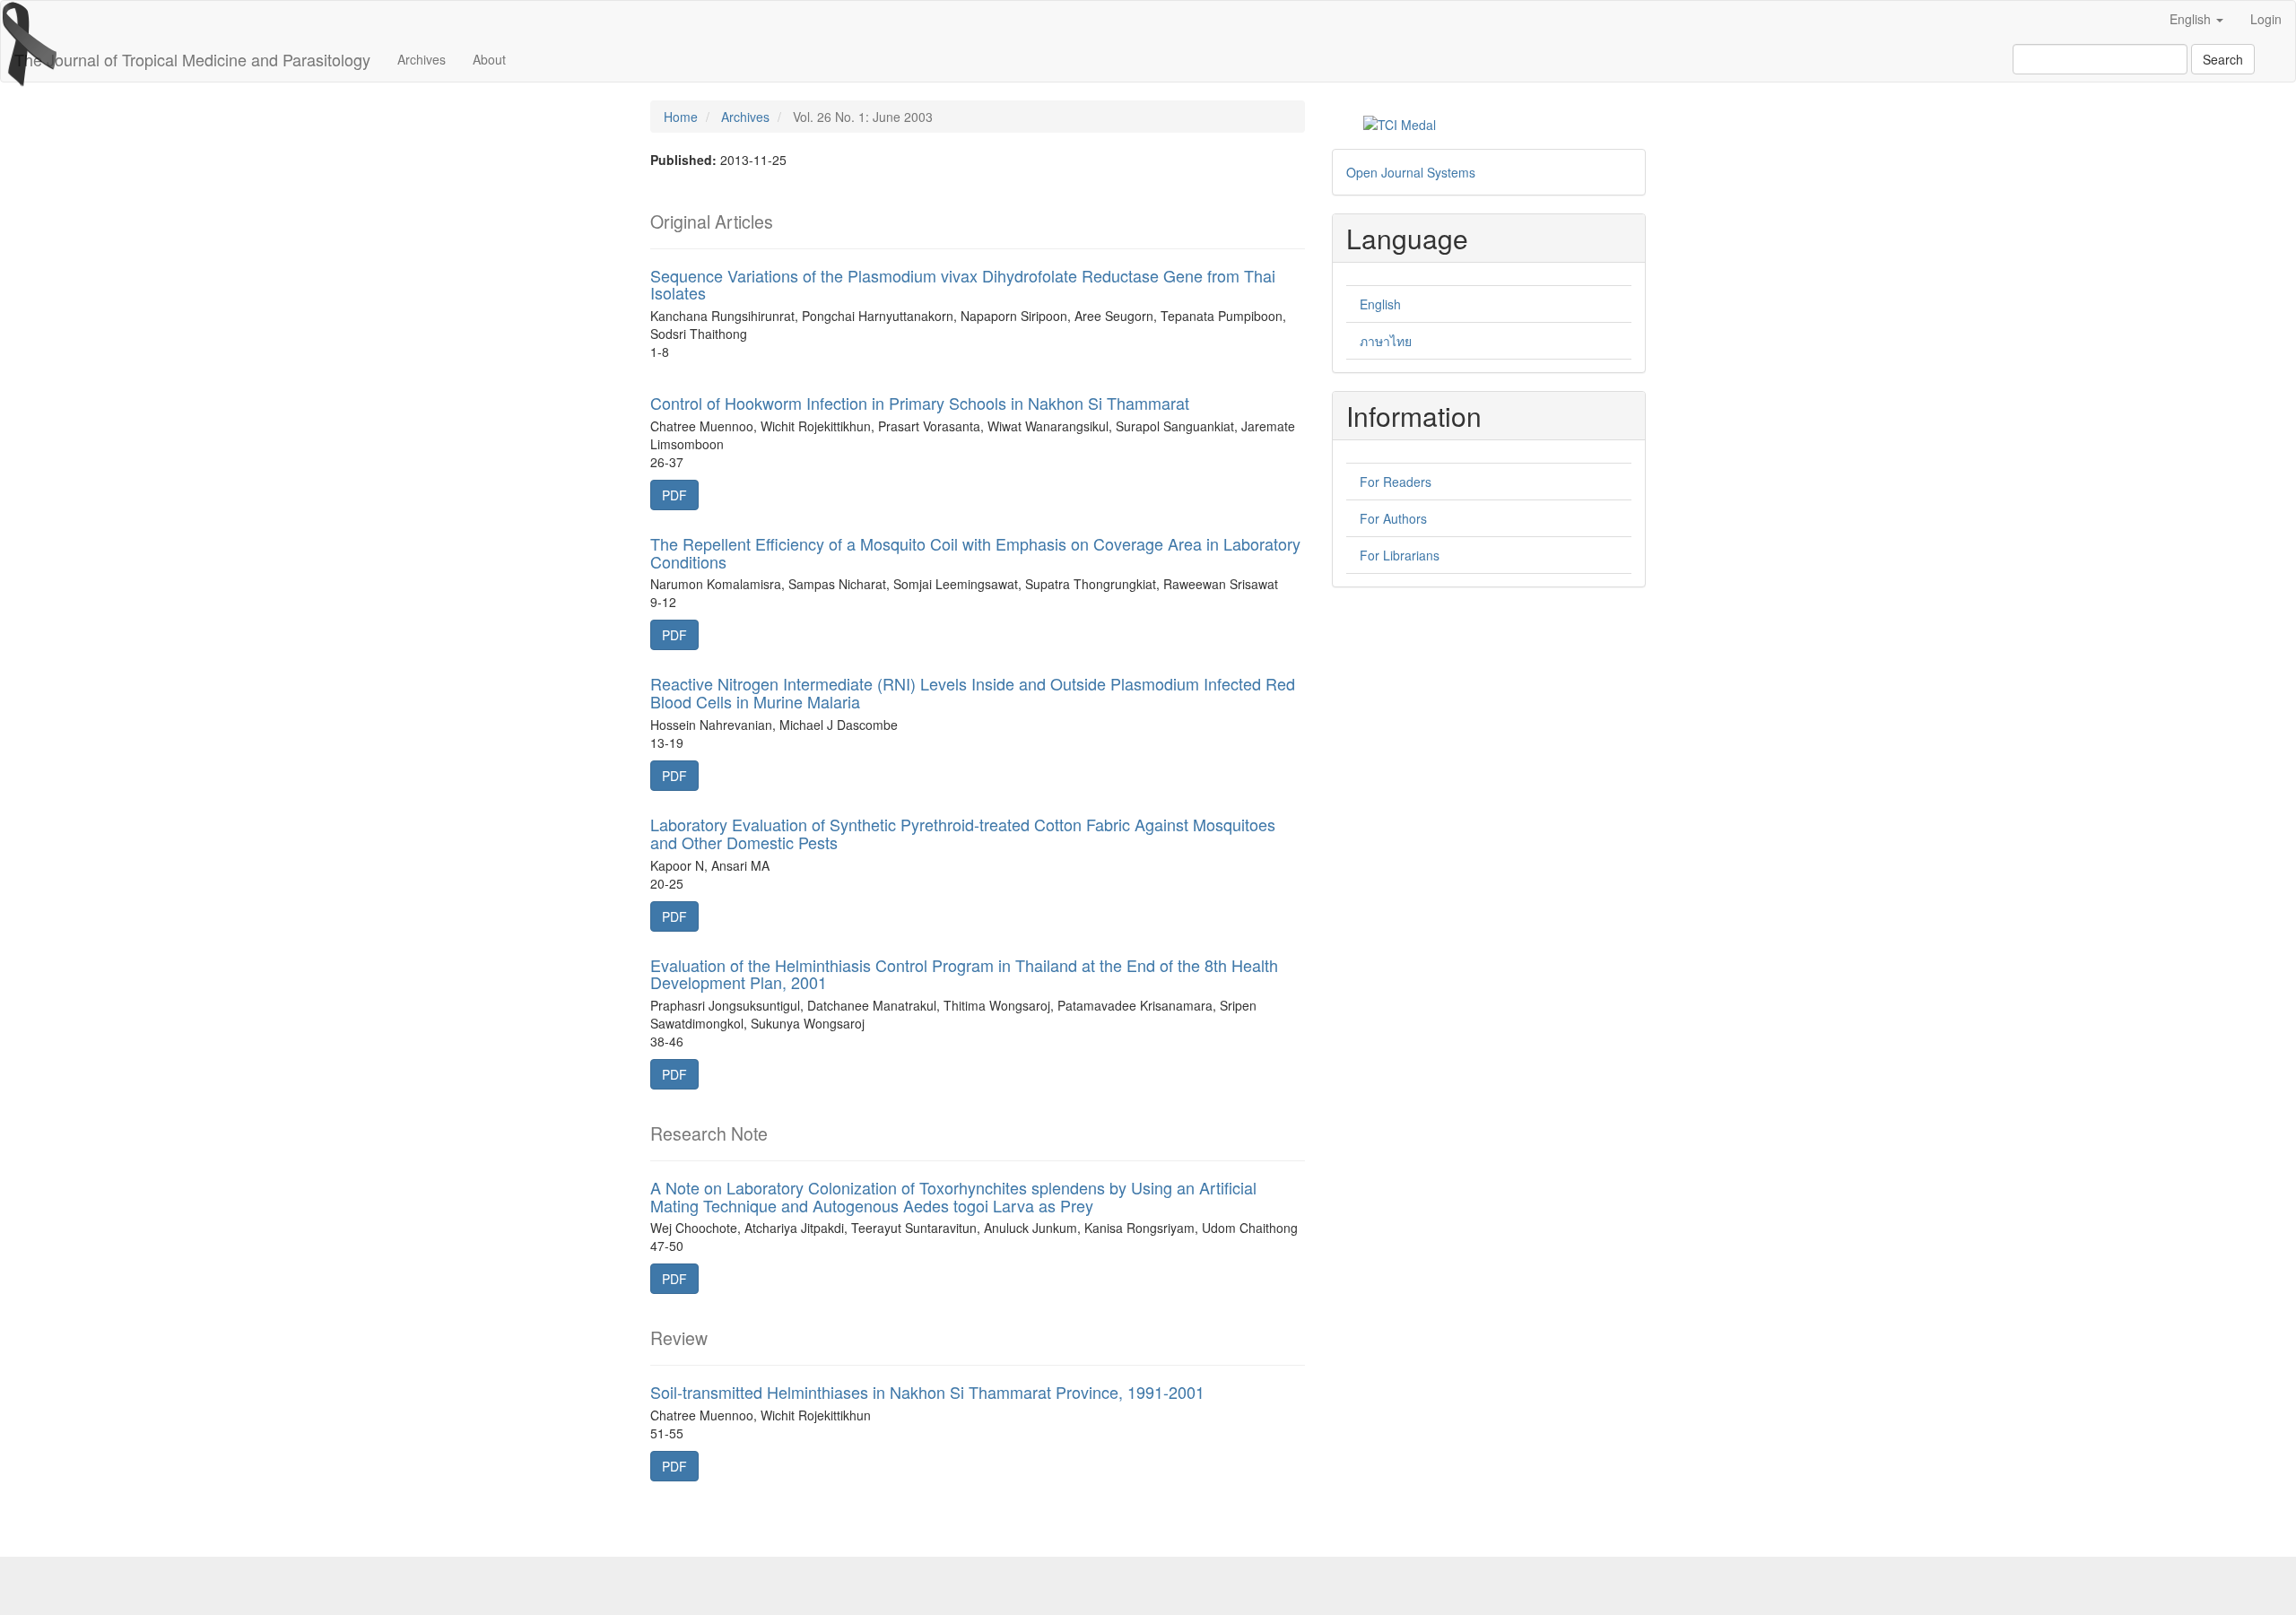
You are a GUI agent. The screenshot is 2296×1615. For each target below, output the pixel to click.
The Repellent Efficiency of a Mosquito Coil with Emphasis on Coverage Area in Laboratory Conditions (975, 552)
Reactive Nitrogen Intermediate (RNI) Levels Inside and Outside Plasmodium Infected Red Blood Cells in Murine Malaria (973, 692)
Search (2223, 59)
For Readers (1396, 482)
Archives (422, 59)
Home (681, 117)
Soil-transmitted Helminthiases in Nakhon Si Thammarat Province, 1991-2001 (927, 1392)
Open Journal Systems (1411, 172)
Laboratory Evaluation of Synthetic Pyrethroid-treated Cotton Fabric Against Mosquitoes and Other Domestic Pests (963, 833)
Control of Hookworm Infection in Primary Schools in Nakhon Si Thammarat (920, 403)
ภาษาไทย (1386, 341)
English (1380, 304)
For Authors (1393, 518)
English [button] (2192, 19)
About (489, 59)
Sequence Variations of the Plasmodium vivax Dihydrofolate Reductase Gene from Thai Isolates (963, 284)
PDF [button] (674, 495)
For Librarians (1400, 555)
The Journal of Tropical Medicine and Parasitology (192, 59)
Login (2266, 19)
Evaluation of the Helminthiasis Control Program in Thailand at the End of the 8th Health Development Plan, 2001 (964, 974)
